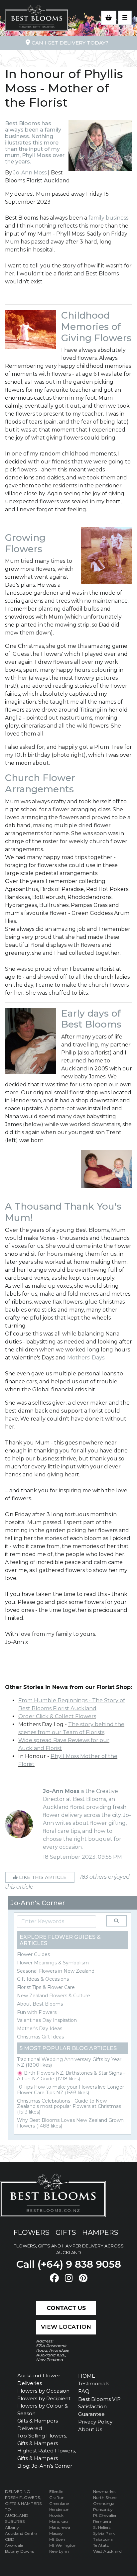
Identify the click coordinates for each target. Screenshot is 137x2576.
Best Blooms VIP (99, 2399)
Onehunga (104, 2503)
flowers (32, 2232)
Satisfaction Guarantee (92, 2410)
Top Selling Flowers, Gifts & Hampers (42, 2439)
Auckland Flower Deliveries (39, 2379)
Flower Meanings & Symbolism (53, 1963)
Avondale (14, 2545)
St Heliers (102, 2527)
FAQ (84, 2391)
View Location (66, 2327)
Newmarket (105, 2491)
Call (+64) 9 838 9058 (69, 2264)
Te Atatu (101, 2545)
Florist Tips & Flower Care (46, 1987)
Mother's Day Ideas (40, 2029)
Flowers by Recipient (44, 2398)
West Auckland (107, 2551)
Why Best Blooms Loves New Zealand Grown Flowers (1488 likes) (70, 2123)
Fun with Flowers (37, 2012)
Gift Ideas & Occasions (43, 1979)
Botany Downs (19, 2551)
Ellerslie (56, 2491)
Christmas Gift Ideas (40, 2037)
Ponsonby (103, 2509)
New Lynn (59, 2551)
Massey (56, 2533)
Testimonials (94, 2383)
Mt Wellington (63, 2545)
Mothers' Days (86, 1358)
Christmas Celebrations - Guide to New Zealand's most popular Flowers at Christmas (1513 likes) (69, 2107)
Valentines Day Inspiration (47, 2020)
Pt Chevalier (105, 2515)
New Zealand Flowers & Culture (54, 1996)
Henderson (59, 2509)
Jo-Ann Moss (30, 173)
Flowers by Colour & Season (43, 2410)
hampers (100, 2232)
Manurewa (60, 2527)
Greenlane (59, 2503)
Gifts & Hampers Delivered (38, 2425)
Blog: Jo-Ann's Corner (45, 2466)
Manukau (59, 2521)
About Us (90, 2429)
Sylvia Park (104, 2533)
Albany (12, 2527)
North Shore (105, 2497)
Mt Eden (57, 2539)
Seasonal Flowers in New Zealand (56, 1971)
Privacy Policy (95, 2422)
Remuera (102, 2521)
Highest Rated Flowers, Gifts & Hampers (47, 2454)
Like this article (42, 1877)
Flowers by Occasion (43, 2391)
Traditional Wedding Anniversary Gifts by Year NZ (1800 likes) (69, 2062)
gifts (66, 2232)
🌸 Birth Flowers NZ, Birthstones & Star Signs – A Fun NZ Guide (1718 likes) (71, 2076)
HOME (87, 2376)
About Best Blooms (40, 2004)
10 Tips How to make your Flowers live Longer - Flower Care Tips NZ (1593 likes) (72, 2090)
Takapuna (103, 2539)
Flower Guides (33, 1954)
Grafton (57, 2497)
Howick (56, 2515)
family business (108, 218)
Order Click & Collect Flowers (57, 1716)
